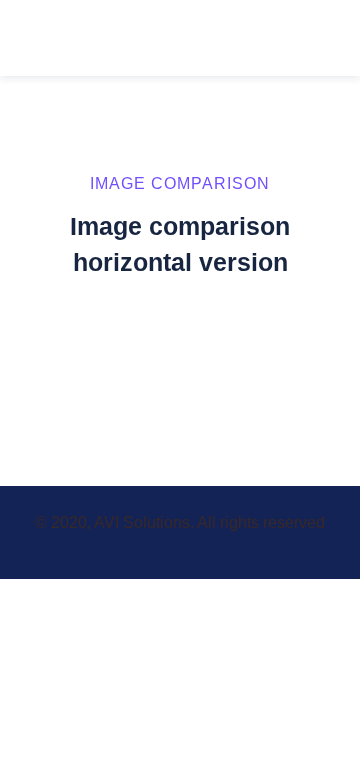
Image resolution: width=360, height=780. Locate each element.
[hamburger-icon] (322, 38)
